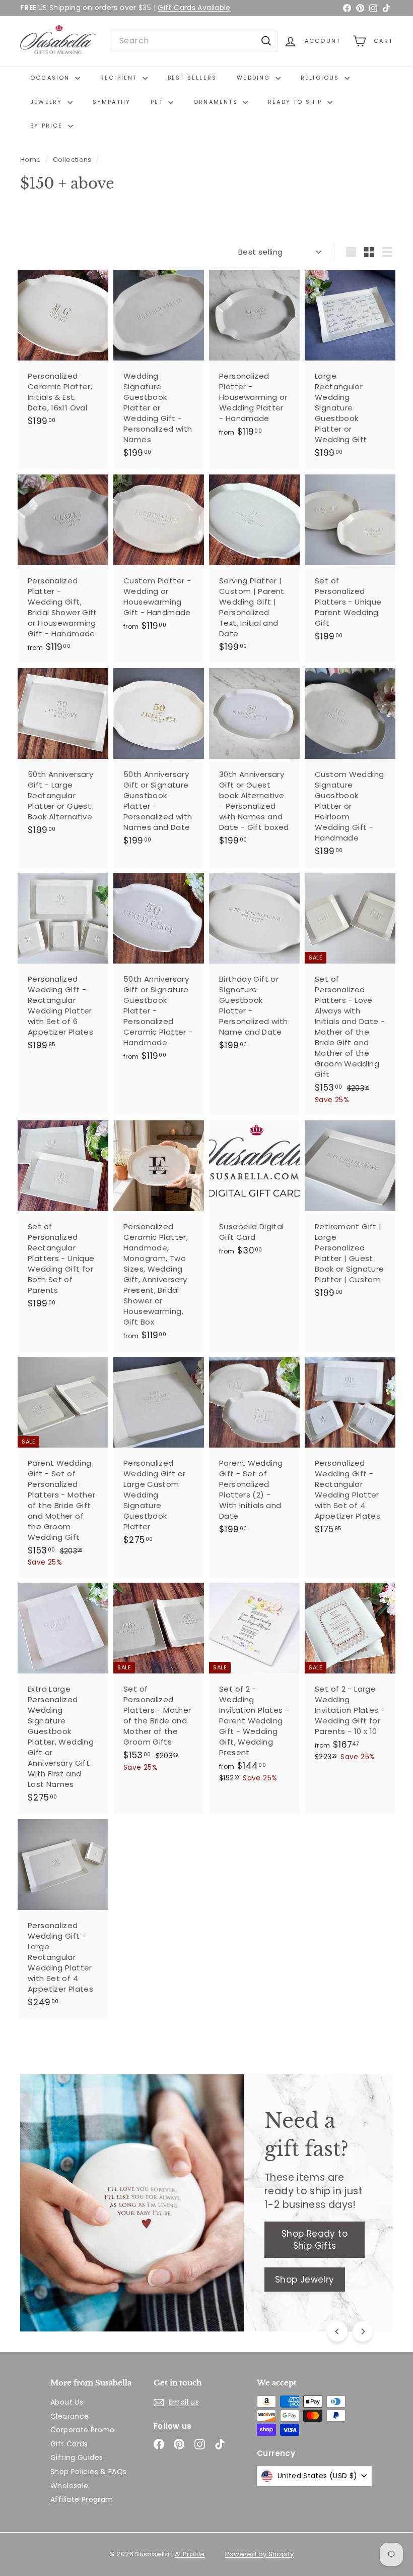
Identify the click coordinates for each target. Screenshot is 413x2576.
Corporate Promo (83, 2430)
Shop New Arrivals (91, 2253)
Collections (73, 160)
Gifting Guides (77, 2458)
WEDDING (255, 78)
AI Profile (190, 2554)
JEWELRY (48, 102)
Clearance (70, 2416)
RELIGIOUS (321, 78)
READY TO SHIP (296, 102)
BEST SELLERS (192, 78)
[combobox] (194, 41)
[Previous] (337, 2331)
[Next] (363, 2331)
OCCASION (51, 78)
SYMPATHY (112, 102)
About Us (67, 2402)
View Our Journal (89, 2293)
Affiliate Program (82, 2499)
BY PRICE (48, 126)
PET (158, 102)
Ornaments (217, 102)
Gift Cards (69, 2444)
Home (31, 160)
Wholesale (69, 2486)
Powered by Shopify (260, 2554)
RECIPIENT (120, 78)
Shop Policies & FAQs (89, 2472)
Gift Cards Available (194, 8)
